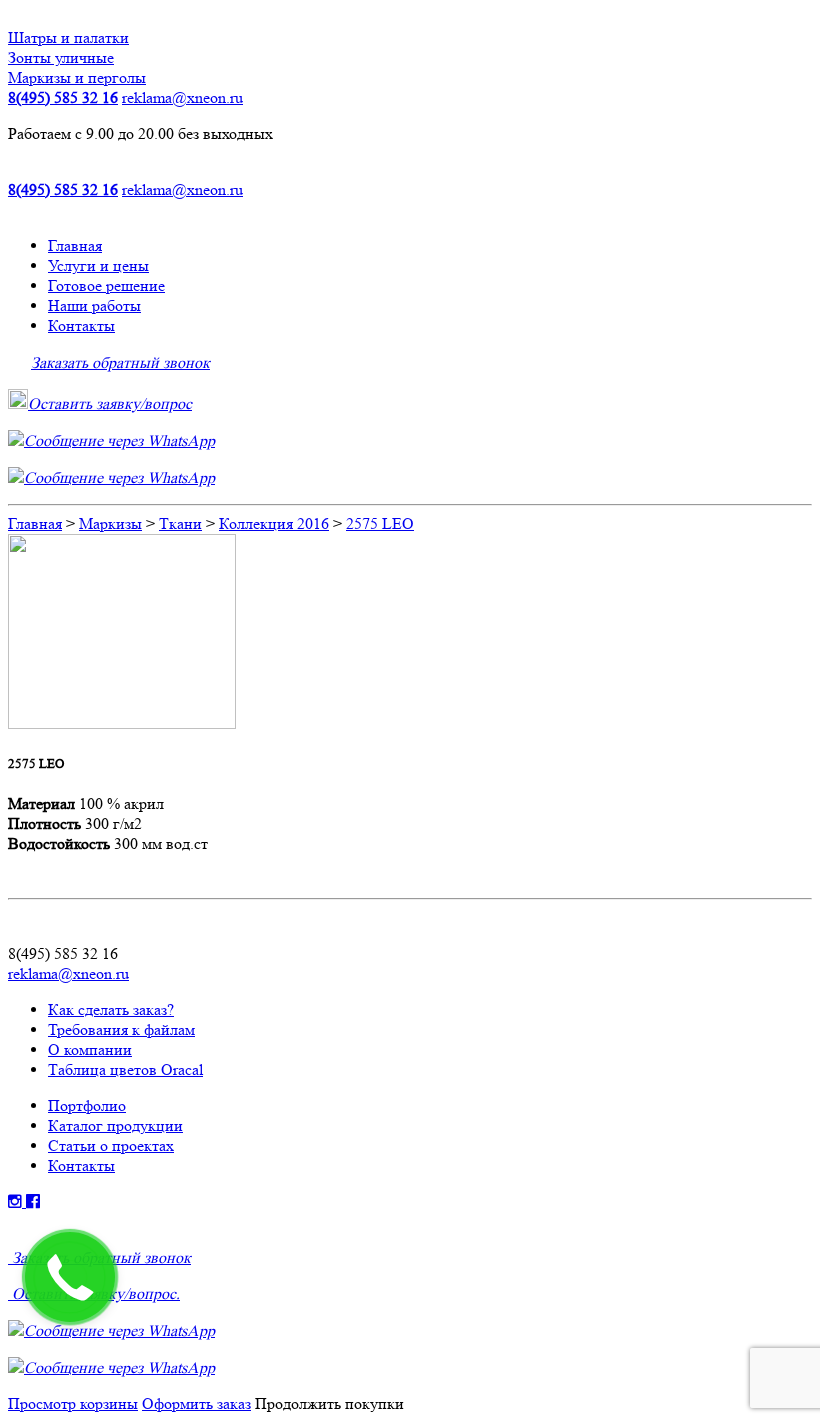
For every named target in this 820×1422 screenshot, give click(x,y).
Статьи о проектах (111, 1145)
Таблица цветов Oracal (125, 1069)
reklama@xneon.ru (182, 97)
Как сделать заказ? (111, 1009)
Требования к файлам (121, 1029)
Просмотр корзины (73, 1403)
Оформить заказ (196, 1403)
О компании (90, 1049)
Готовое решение (106, 285)
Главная (75, 245)
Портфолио (87, 1105)
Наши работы (94, 305)
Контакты (81, 325)
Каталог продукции (115, 1125)
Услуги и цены (98, 265)
